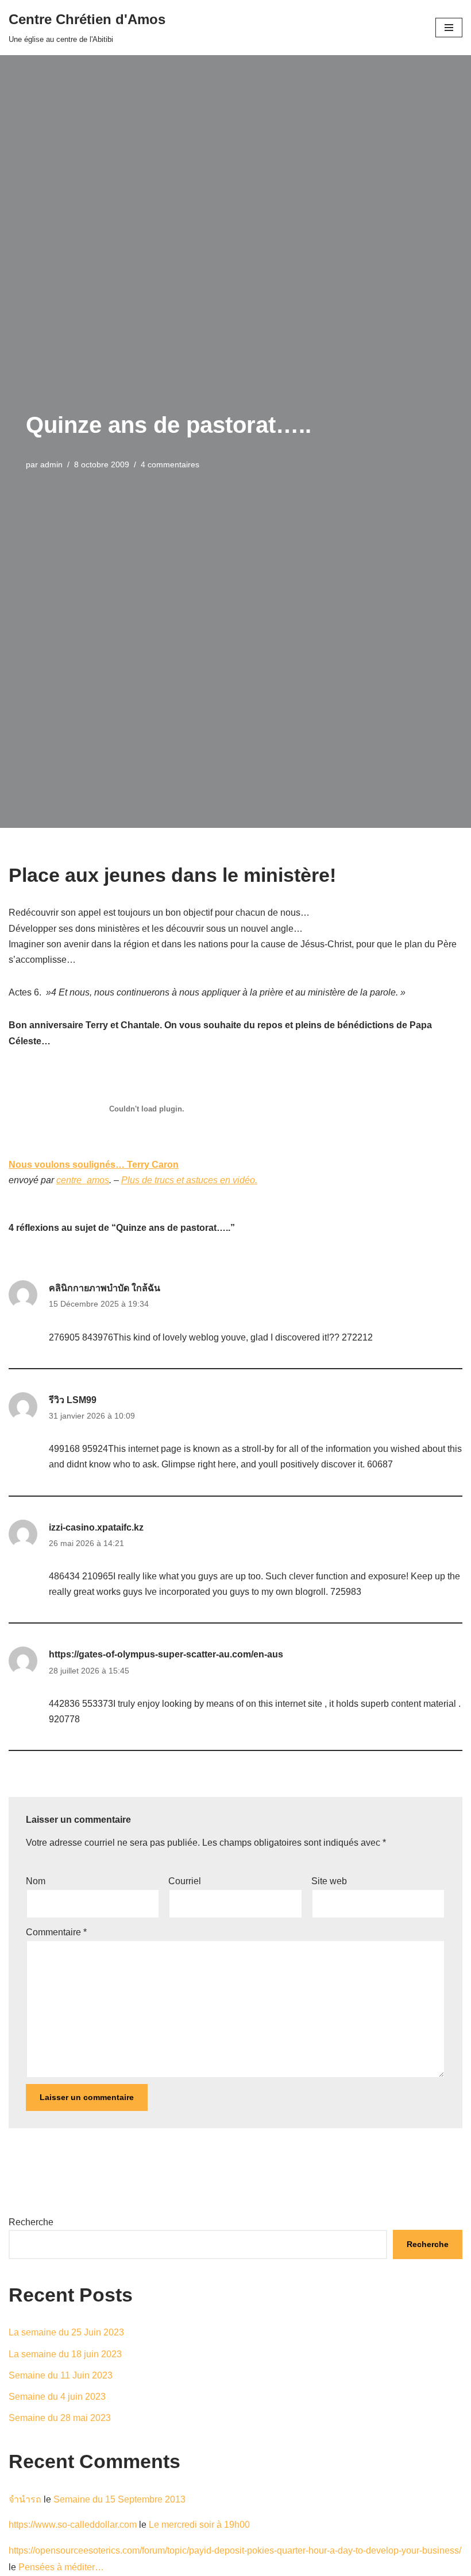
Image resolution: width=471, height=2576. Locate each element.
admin (51, 464)
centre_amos (83, 1180)
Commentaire (56, 1932)
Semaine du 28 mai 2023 (60, 2418)
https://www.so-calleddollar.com (73, 2525)
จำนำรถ (25, 2499)
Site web (329, 1881)
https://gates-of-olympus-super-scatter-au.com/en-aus (166, 1654)
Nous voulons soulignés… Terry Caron (94, 1165)
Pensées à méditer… (61, 2567)
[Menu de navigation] (449, 28)
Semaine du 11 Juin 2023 (61, 2375)
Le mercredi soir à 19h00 (199, 2525)
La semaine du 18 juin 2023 (65, 2354)
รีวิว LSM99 (73, 1400)
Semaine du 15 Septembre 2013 (119, 2499)
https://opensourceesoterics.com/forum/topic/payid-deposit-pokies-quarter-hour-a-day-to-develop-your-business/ (235, 2550)
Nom (36, 1881)
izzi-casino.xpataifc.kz (96, 1527)
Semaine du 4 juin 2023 (57, 2397)
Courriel (185, 1881)
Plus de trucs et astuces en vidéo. (189, 1180)
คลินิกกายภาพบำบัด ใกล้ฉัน (105, 1288)
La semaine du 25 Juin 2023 (66, 2332)
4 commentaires (170, 464)
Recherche (31, 2222)
